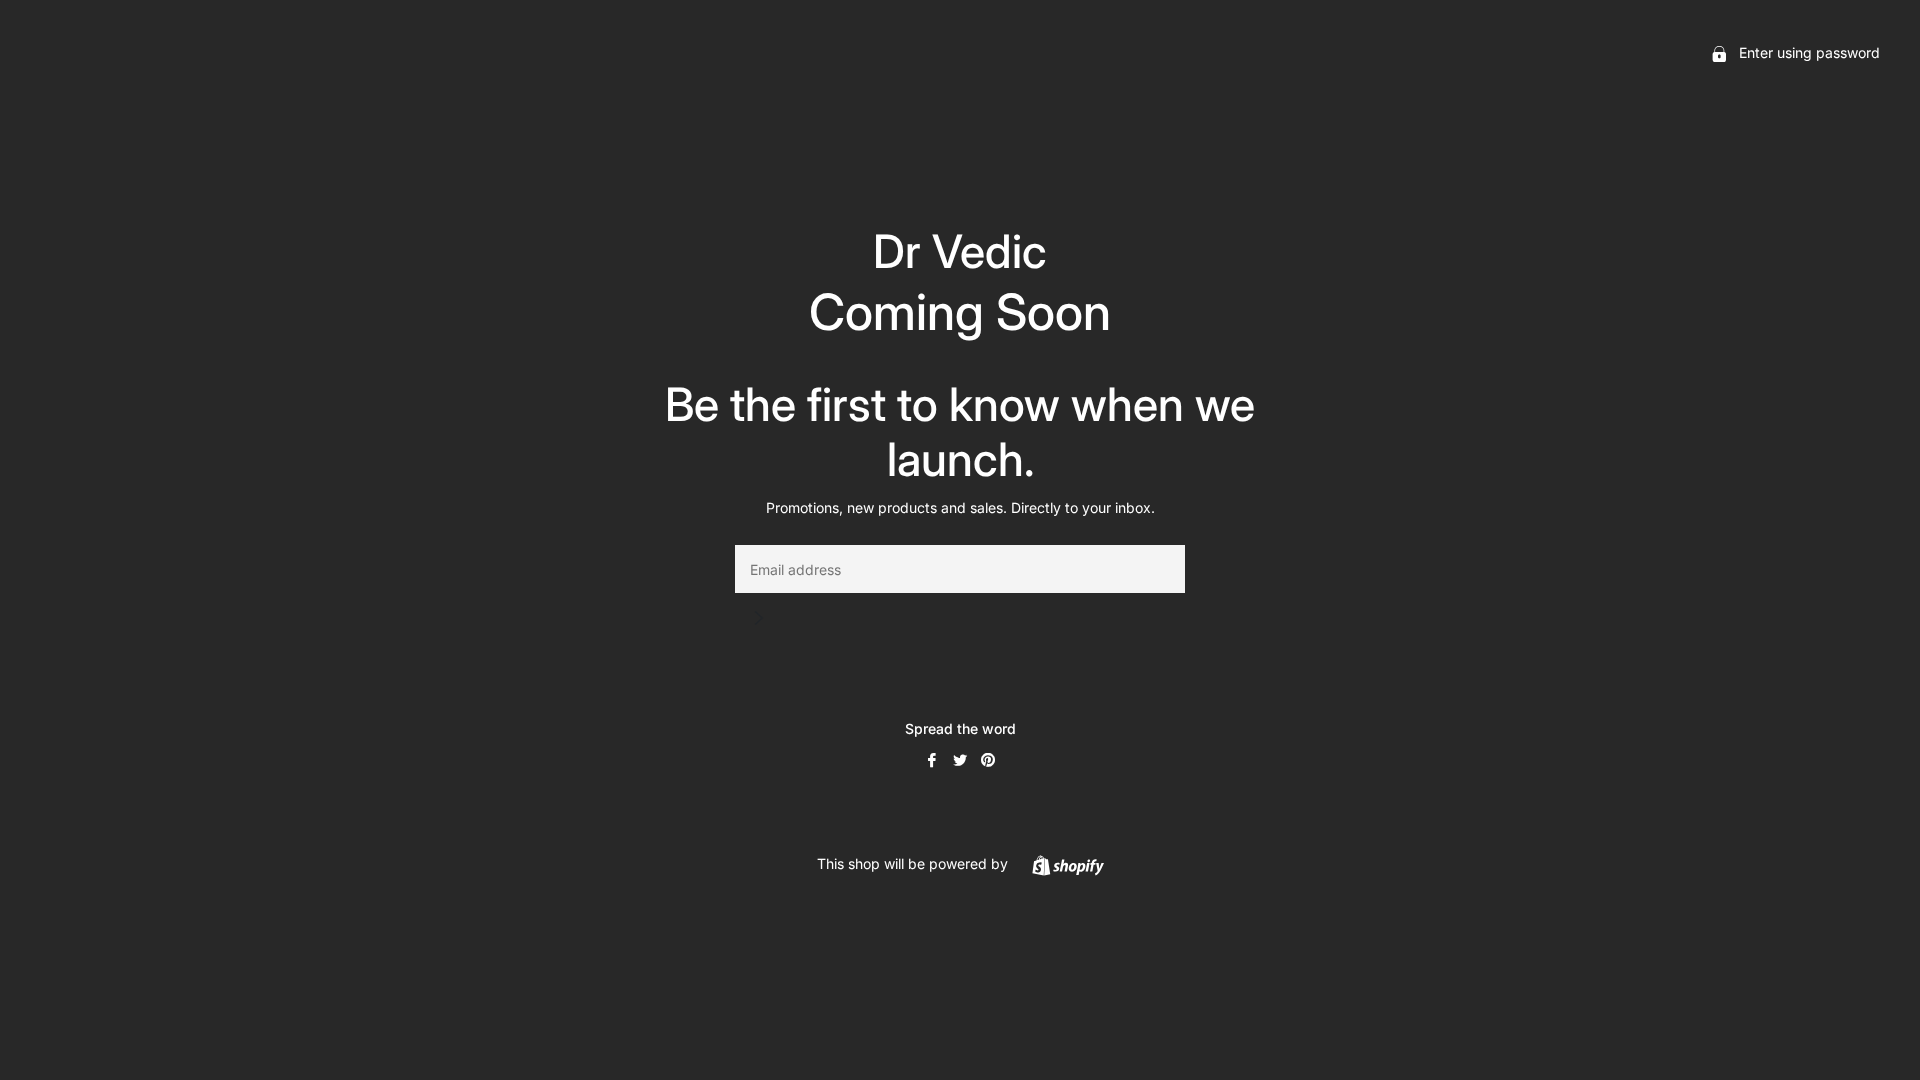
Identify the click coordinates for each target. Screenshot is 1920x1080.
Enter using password (1807, 52)
